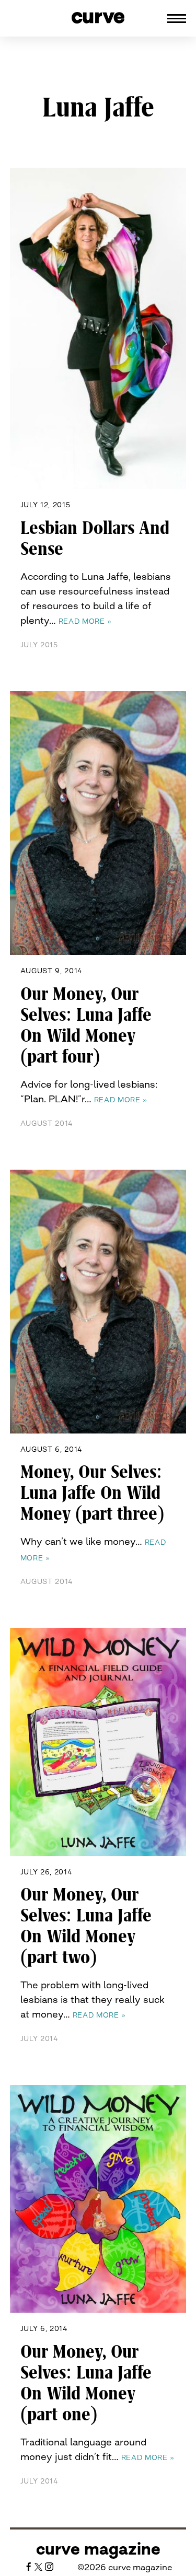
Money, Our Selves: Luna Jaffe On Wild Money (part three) (92, 1493)
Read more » (85, 621)
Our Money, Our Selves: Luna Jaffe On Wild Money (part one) (86, 2383)
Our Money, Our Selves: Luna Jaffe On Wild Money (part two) (86, 1926)
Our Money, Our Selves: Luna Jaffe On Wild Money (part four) (86, 1025)
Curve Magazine (98, 2549)
